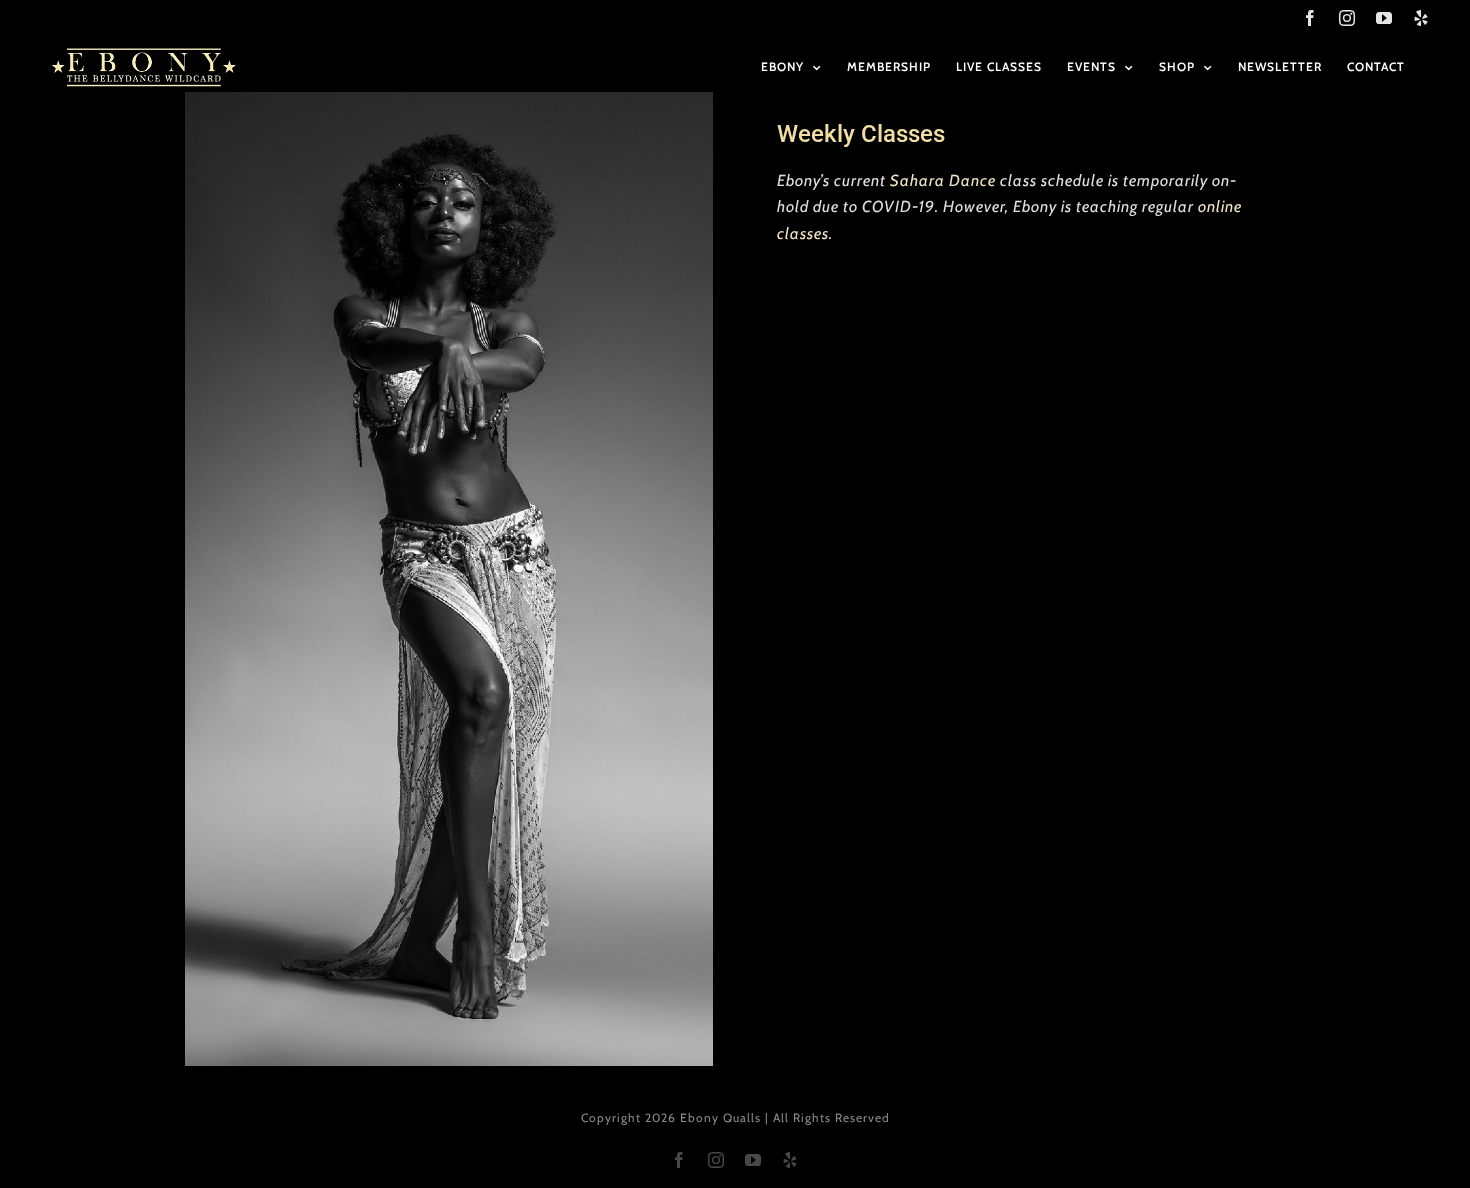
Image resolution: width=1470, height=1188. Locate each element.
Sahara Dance (943, 180)
